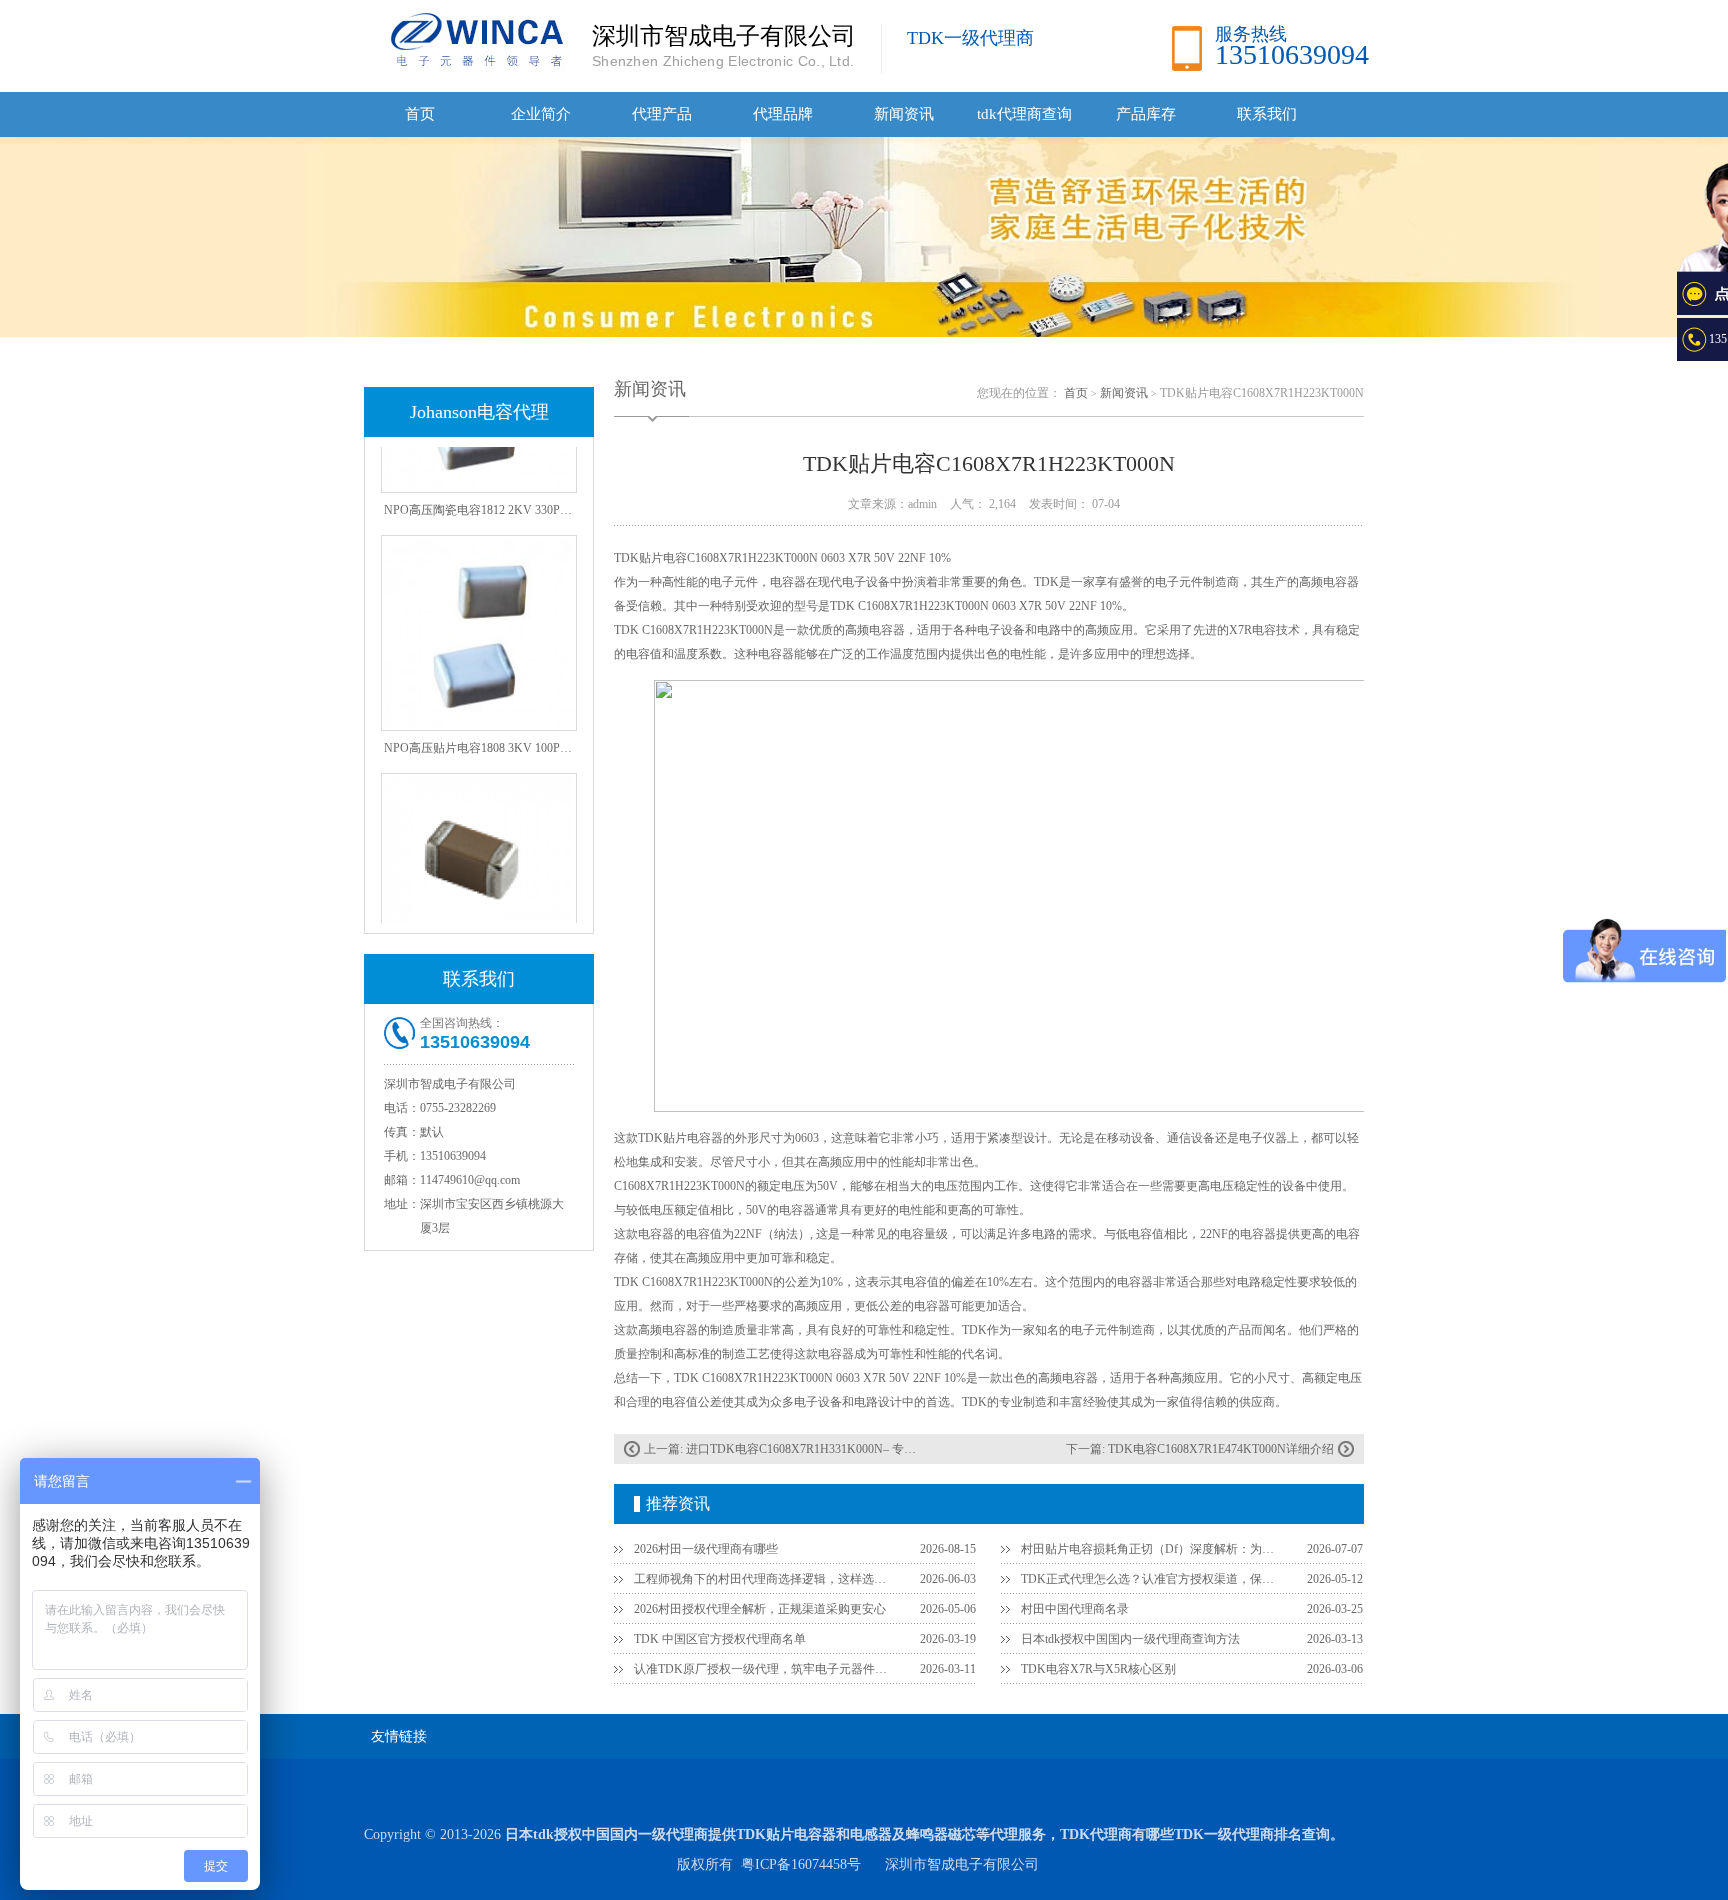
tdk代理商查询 (1024, 114)
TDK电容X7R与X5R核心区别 (1098, 1669)
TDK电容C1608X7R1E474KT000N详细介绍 (1221, 1449)
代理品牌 (783, 114)
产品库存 (1146, 114)
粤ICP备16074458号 (801, 1864)
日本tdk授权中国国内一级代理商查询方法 (1130, 1639)
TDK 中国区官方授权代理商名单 (720, 1639)
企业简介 (541, 114)
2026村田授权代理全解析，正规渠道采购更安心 (760, 1609)
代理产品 (662, 114)
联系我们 (1267, 114)
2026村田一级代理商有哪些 (706, 1549)
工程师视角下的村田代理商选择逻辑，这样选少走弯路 (765, 1579)
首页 (420, 114)
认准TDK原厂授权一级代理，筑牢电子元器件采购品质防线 (765, 1669)
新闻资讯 (904, 114)
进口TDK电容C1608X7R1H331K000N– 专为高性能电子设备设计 (855, 1449)
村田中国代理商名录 (1075, 1609)
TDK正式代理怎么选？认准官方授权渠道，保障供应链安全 (1152, 1579)
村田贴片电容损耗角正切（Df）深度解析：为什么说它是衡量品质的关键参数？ (1152, 1549)
